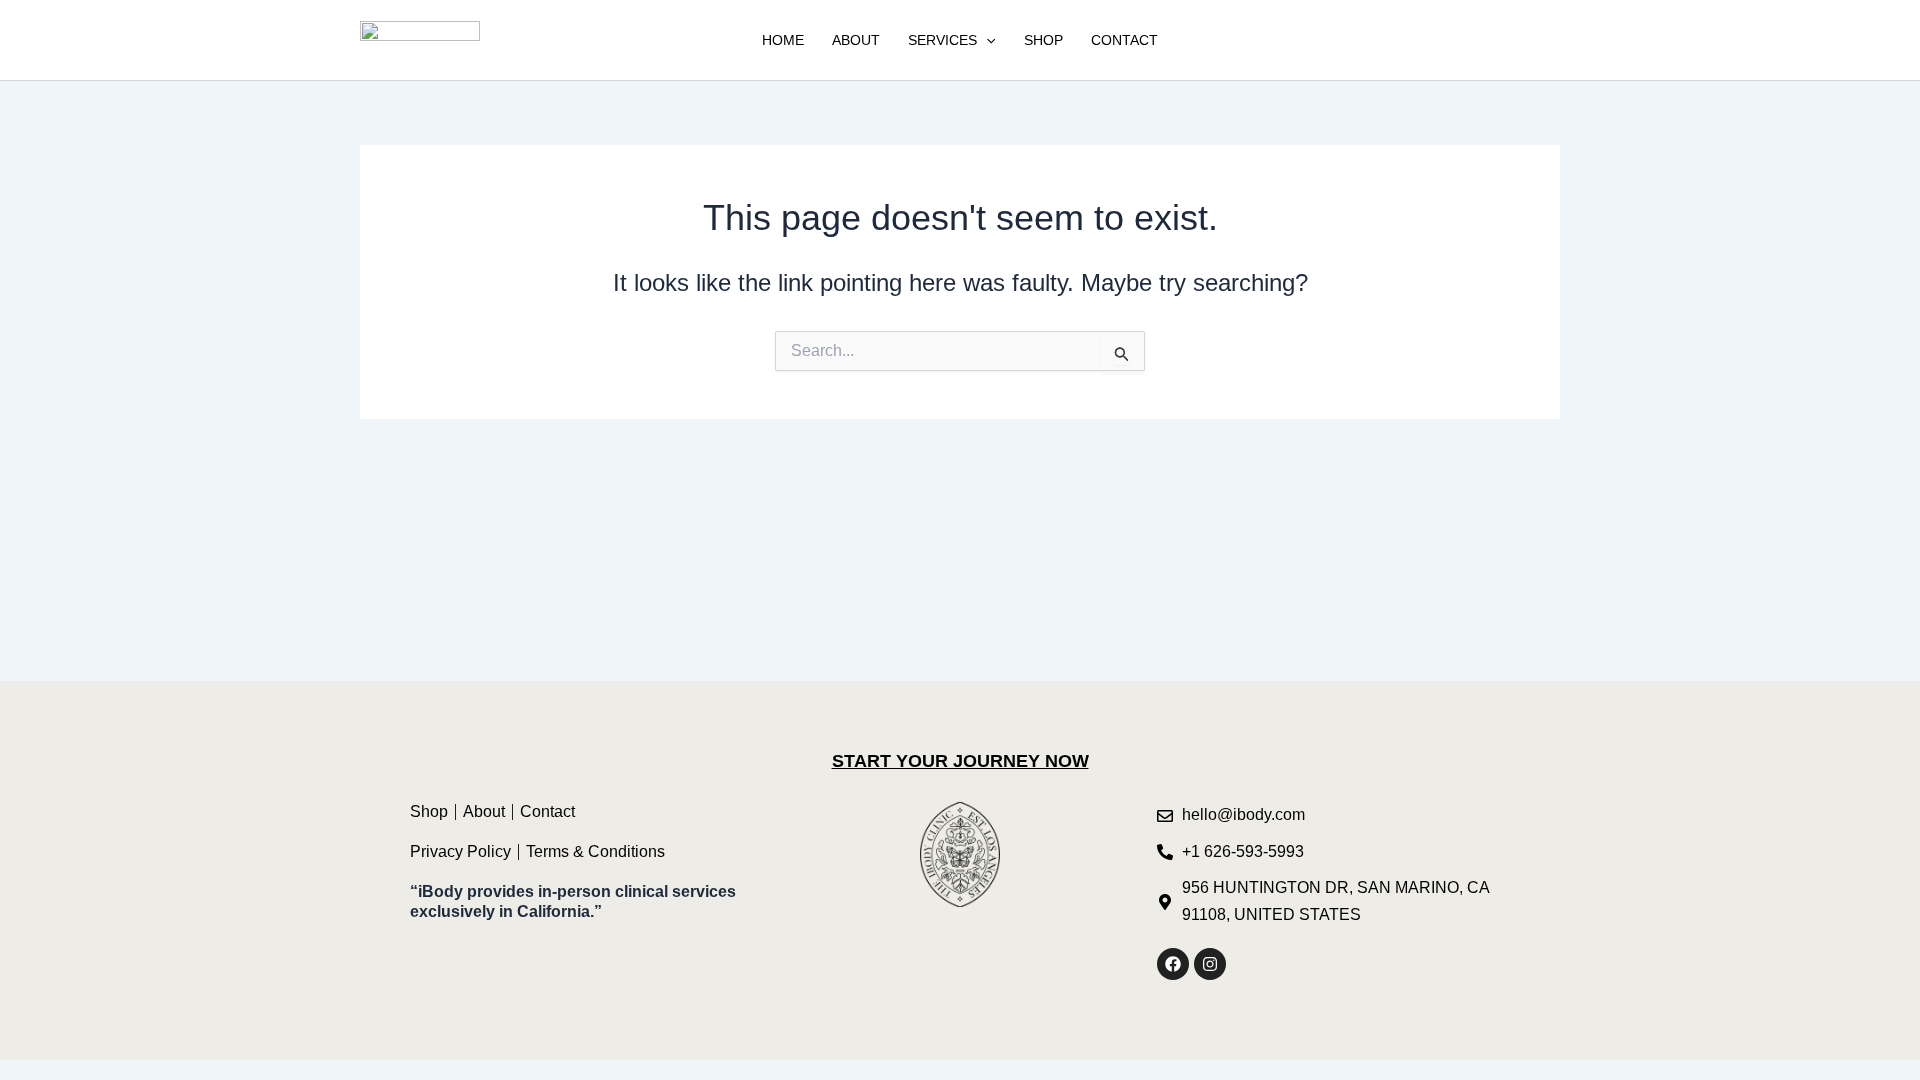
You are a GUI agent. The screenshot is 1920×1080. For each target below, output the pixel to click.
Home (783, 40)
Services (942, 40)
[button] (986, 40)
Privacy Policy (460, 851)
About (856, 40)
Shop (1043, 40)
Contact (1124, 40)
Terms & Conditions (595, 851)
